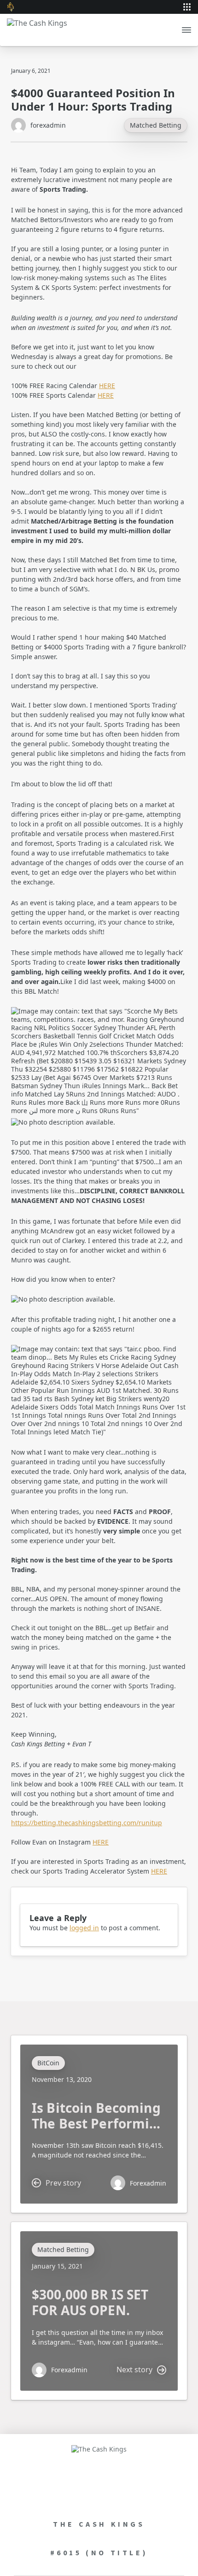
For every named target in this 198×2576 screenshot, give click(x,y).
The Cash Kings (99, 2524)
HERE (107, 386)
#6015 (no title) (99, 2552)
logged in (84, 1928)
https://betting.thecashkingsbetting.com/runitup (87, 1823)
